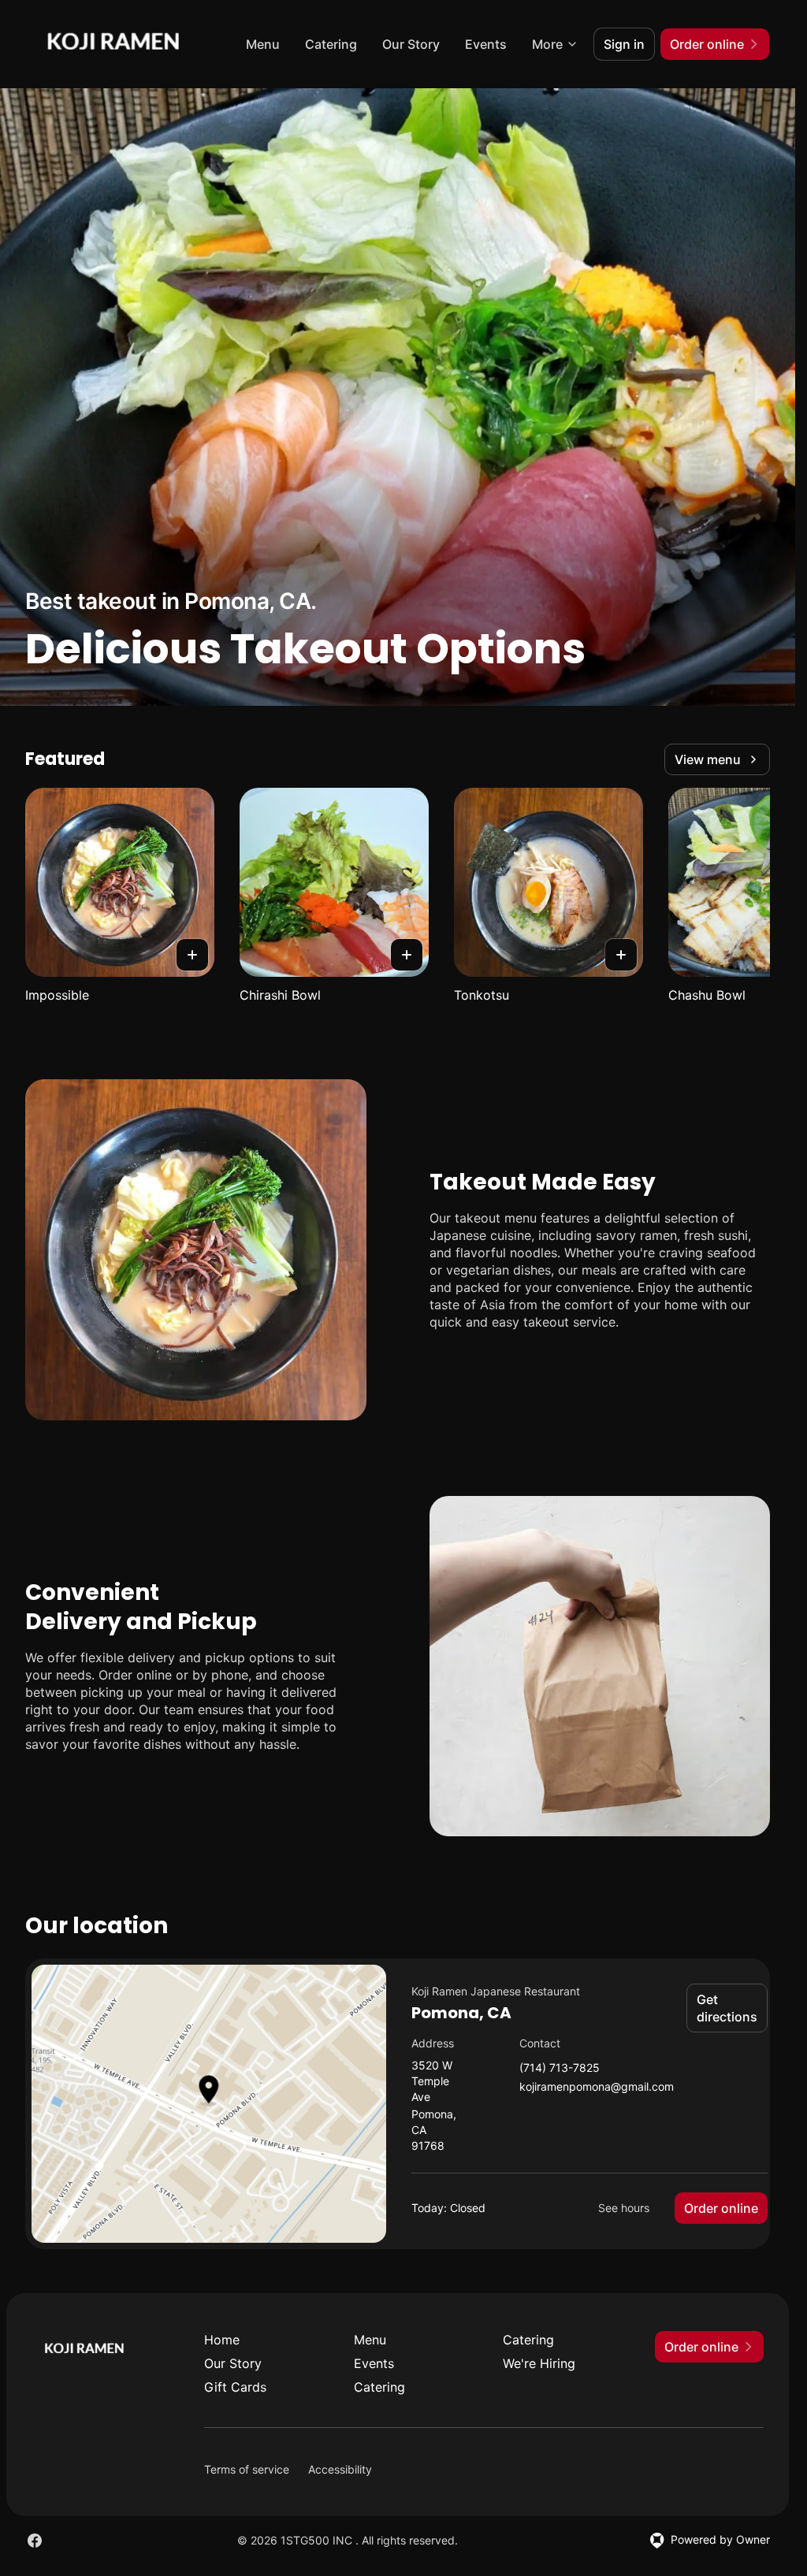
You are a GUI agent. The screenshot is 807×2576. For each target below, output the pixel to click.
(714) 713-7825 (560, 2068)
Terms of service (247, 2469)
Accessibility (340, 2469)
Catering (331, 44)
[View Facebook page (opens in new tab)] (35, 2541)
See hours (624, 2208)
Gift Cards (235, 2387)
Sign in (624, 44)
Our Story (411, 44)
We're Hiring (539, 2363)
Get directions (727, 2008)
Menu (263, 44)
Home (222, 2340)
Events (486, 44)
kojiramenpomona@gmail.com (597, 2087)
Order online (721, 2208)
